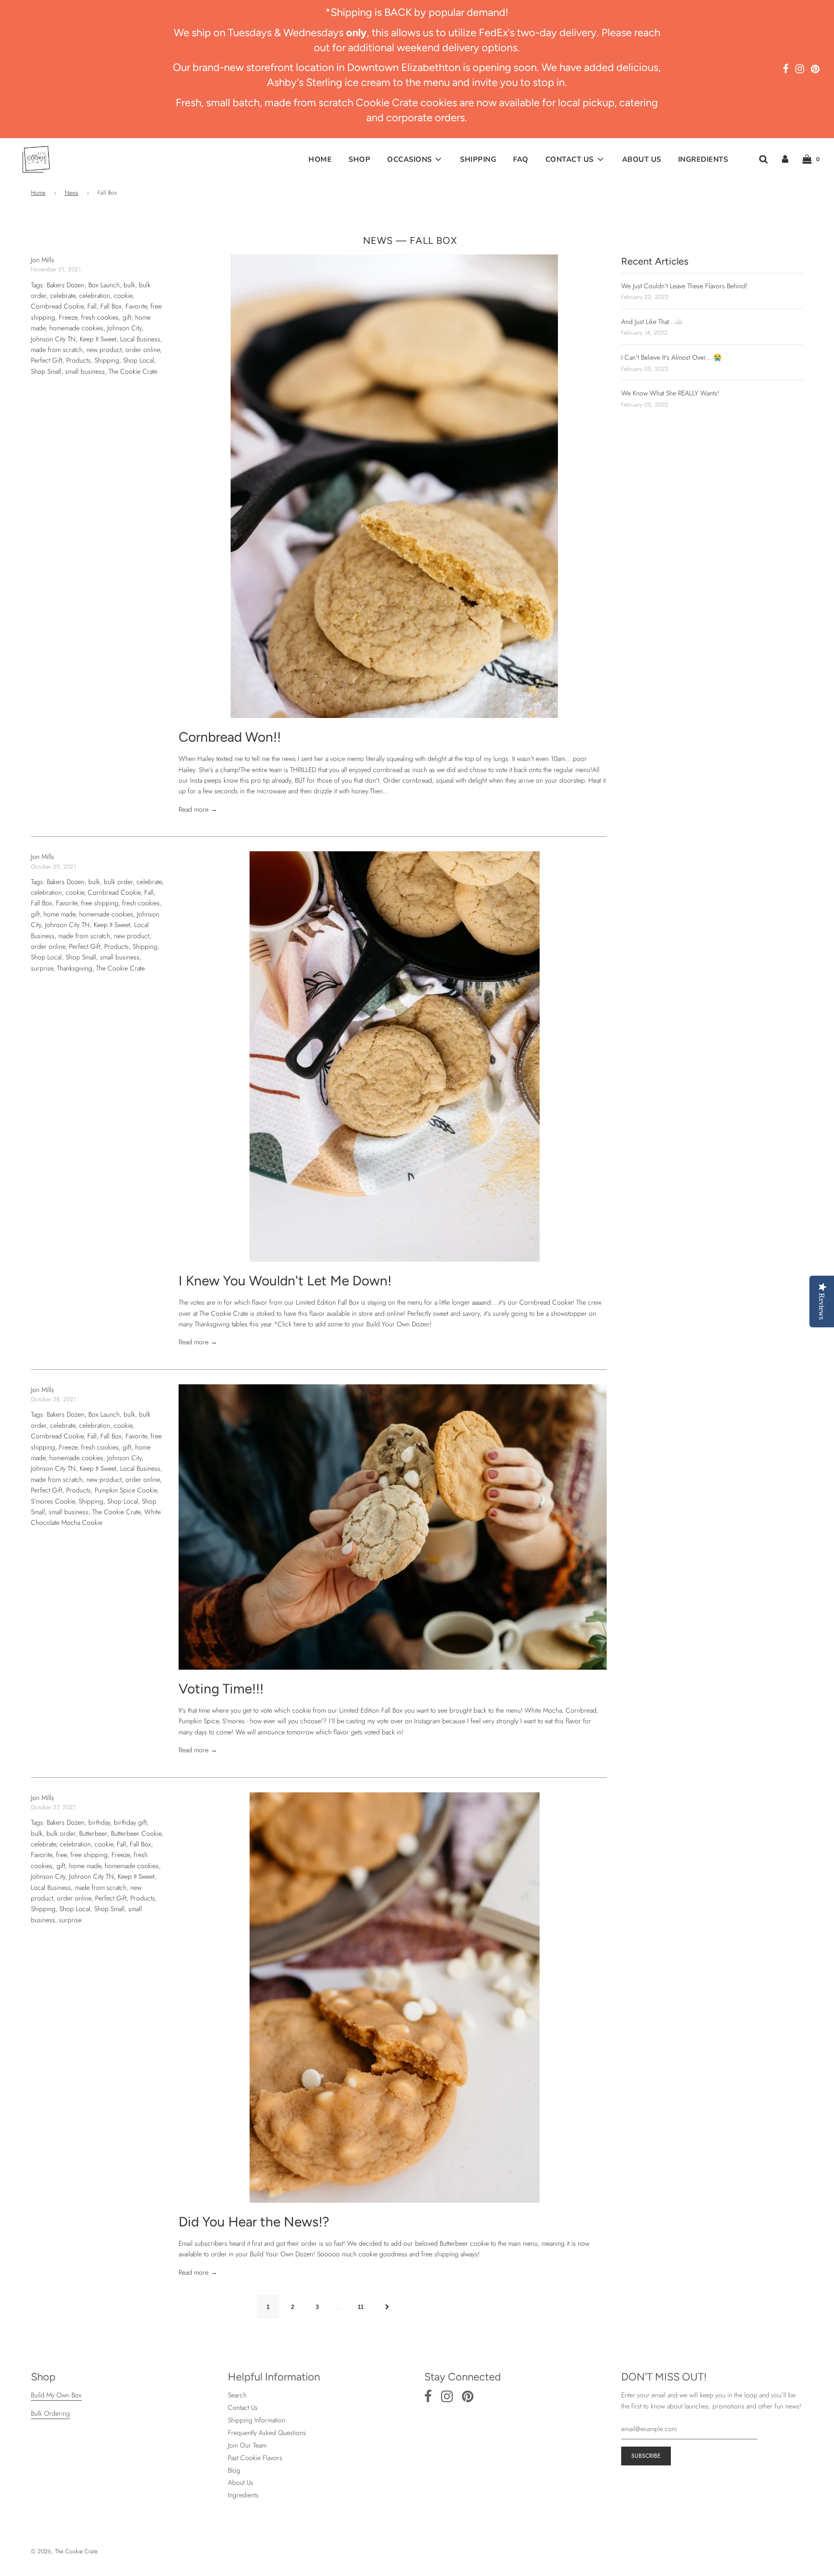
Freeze (68, 317)
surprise (42, 968)
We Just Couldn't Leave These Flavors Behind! (684, 286)
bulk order (118, 882)
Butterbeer (93, 1833)
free (61, 1855)
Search (237, 2395)
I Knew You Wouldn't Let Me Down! (285, 1281)
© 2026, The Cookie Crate (64, 2551)
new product (104, 350)
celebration (95, 296)
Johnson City (124, 328)
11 (361, 2307)
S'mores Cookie (53, 1501)
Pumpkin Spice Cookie (126, 1490)
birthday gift (130, 1822)
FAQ (521, 159)
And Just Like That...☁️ (652, 322)
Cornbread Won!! (230, 737)
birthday (99, 1822)
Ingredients (703, 159)
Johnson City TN (53, 339)
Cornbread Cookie (57, 306)
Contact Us (243, 2407)
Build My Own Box (56, 2395)
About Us (642, 159)
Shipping (478, 159)
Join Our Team (247, 2445)
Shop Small (46, 371)
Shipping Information (257, 2420)
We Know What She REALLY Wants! (670, 393)
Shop (359, 159)
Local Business (140, 339)
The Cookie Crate (133, 371)
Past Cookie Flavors (255, 2458)
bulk (129, 285)
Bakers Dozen (66, 285)
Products (78, 360)
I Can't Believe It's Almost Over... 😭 (671, 357)
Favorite (136, 306)
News (71, 193)
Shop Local (139, 360)
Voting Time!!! (221, 1689)
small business (85, 371)
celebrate (63, 296)
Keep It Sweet (98, 339)
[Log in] (785, 159)
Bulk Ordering (50, 2413)
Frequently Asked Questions (267, 2433)
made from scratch (57, 350)
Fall (92, 306)
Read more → (198, 809)
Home (320, 159)
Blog (234, 2470)
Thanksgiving (75, 968)
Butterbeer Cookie (136, 1833)
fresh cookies (100, 317)
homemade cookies (76, 328)
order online (143, 350)
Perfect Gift (47, 360)
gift (127, 317)
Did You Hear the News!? (254, 2222)
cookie (123, 296)
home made (59, 914)
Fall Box (111, 306)
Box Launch (104, 285)
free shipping (100, 903)
